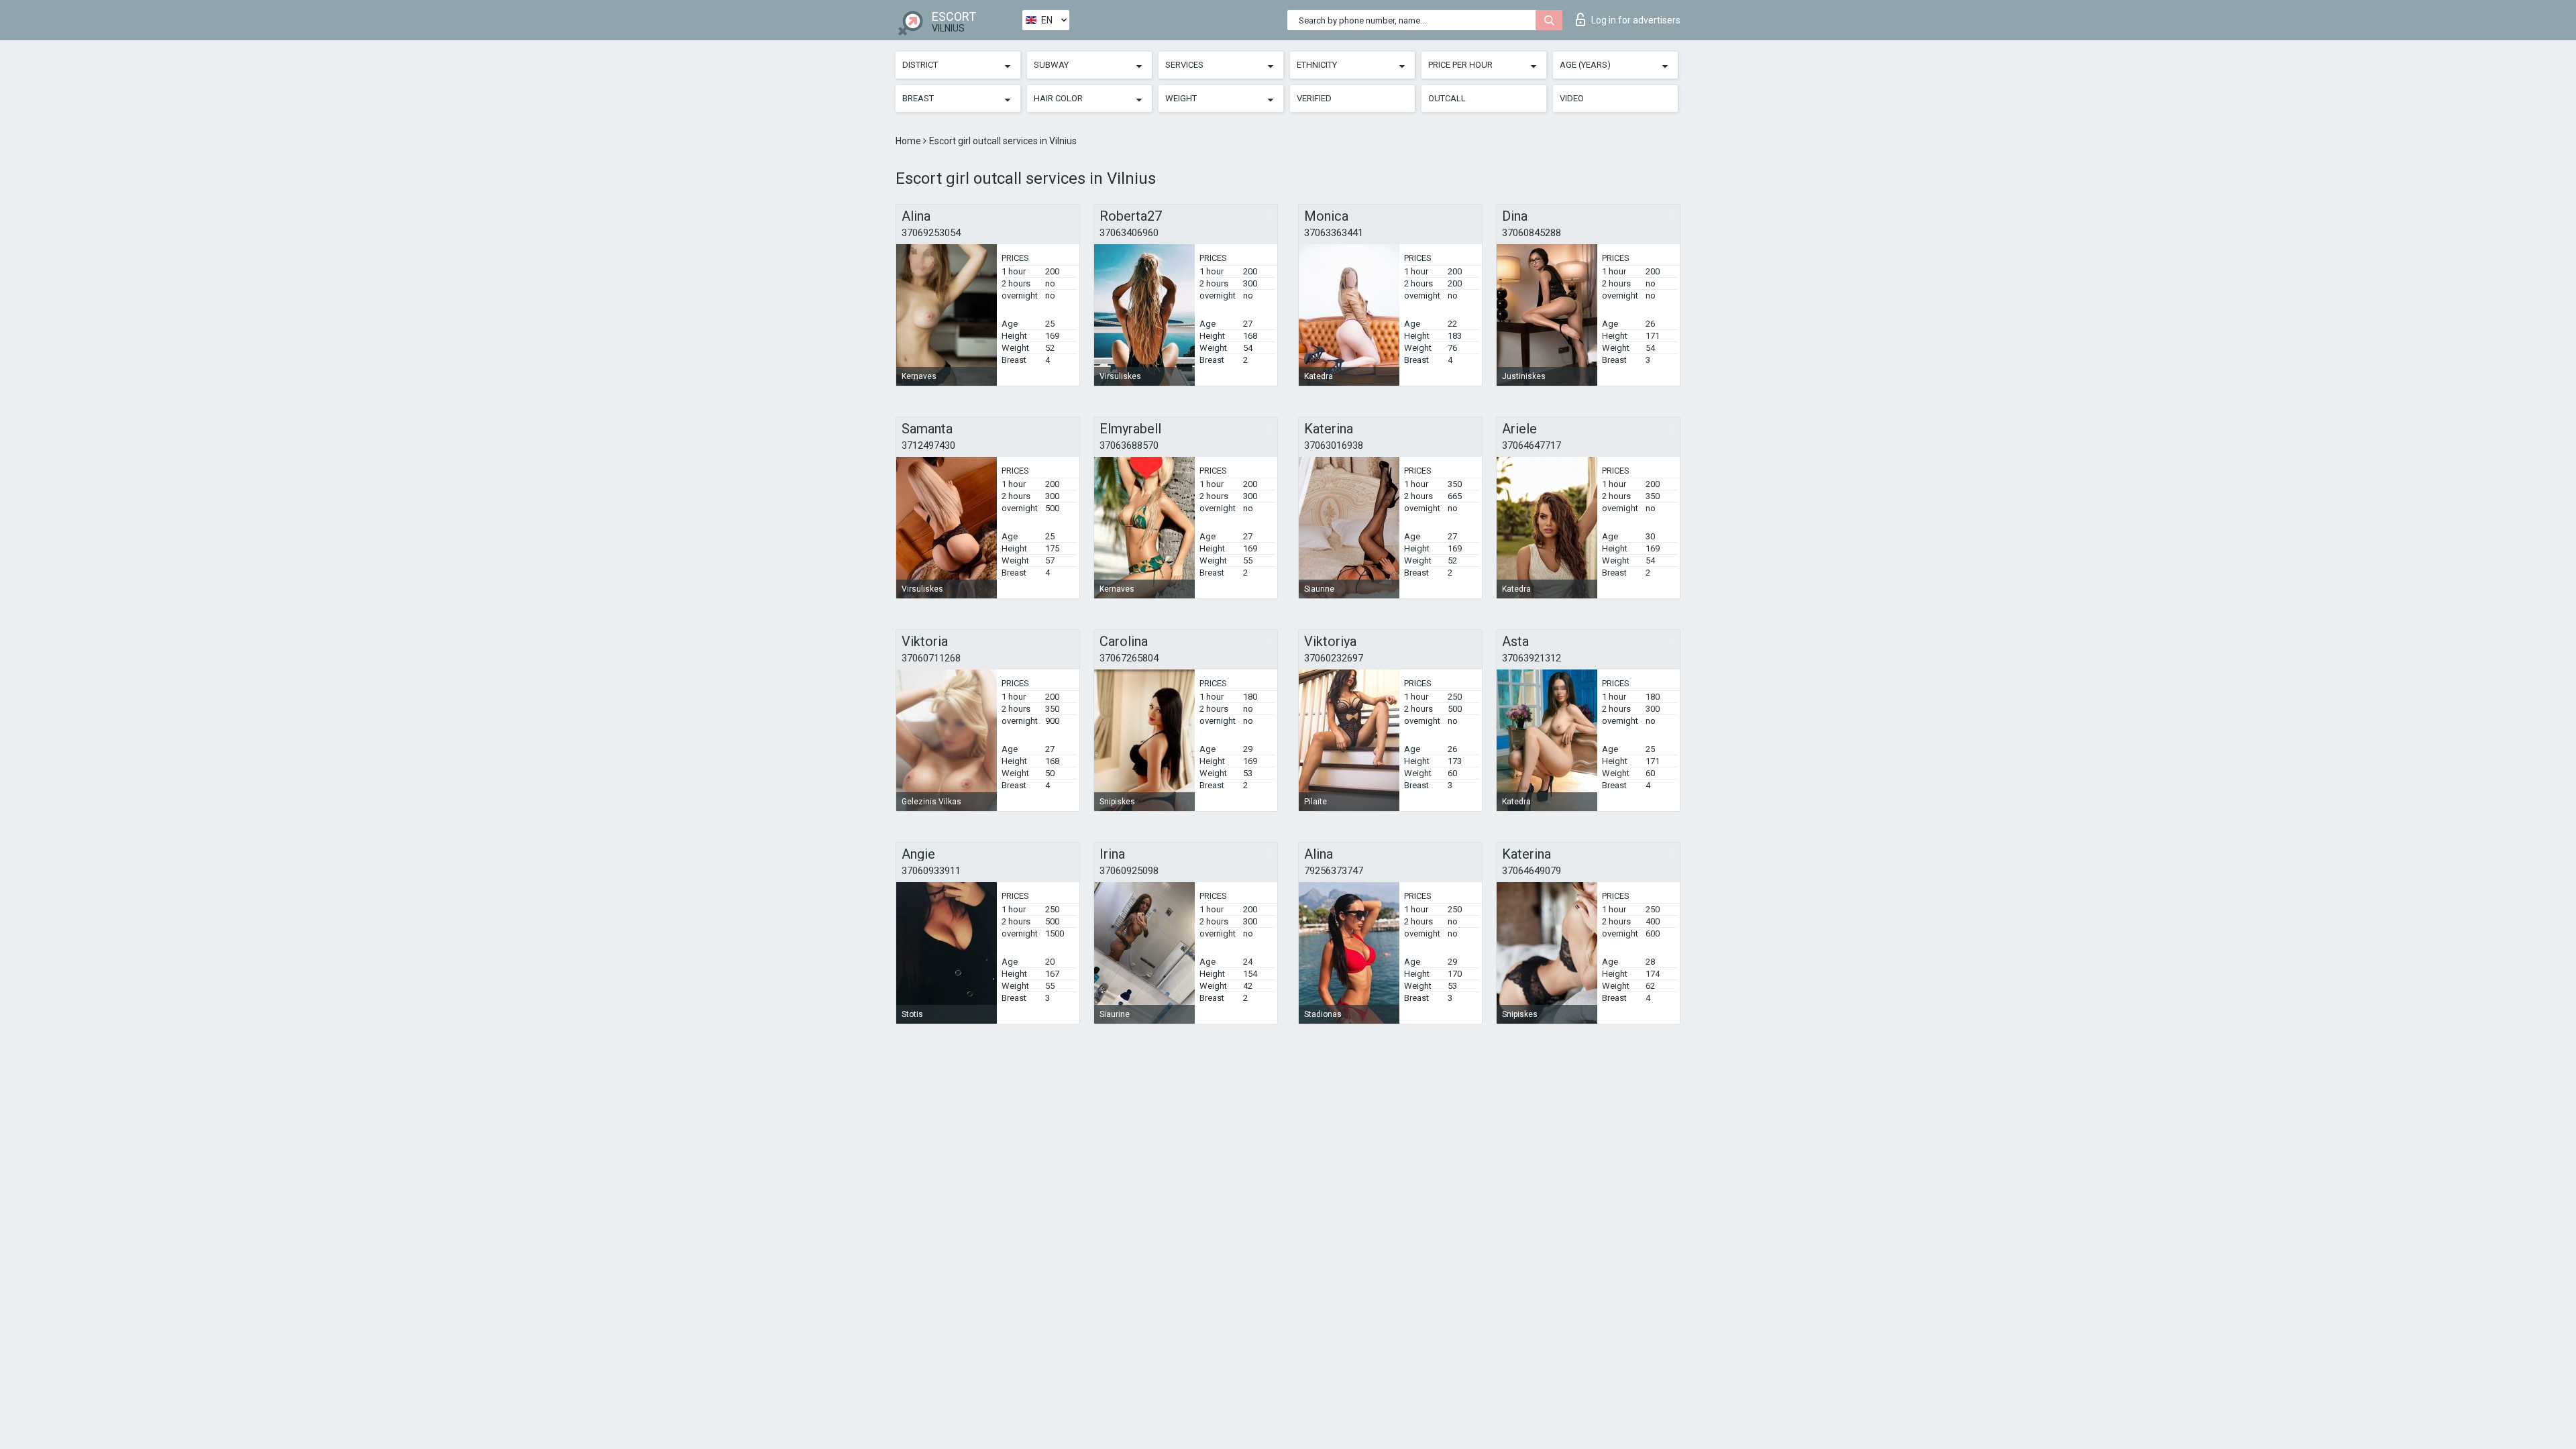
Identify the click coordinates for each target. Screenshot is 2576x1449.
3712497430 (928, 445)
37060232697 (1334, 658)
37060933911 (931, 871)
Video (1572, 98)
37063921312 (1532, 658)
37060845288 (1532, 233)
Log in (1636, 20)
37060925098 (1129, 871)
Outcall (1447, 98)
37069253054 (931, 233)
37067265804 (1129, 658)
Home (909, 141)
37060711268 (931, 658)
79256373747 (1334, 871)
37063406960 (1129, 233)
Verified (1314, 98)
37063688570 (1129, 445)
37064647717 (1532, 445)
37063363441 (1334, 233)
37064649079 (1532, 871)
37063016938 (1334, 445)
